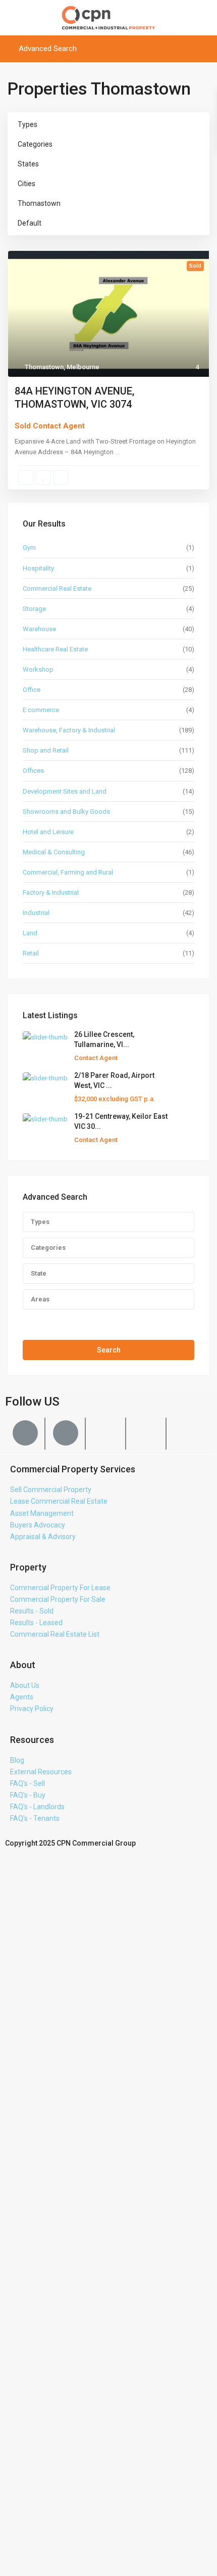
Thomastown (39, 203)
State (39, 1273)
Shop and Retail (46, 750)
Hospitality (38, 568)
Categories (35, 144)
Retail (31, 953)
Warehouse (39, 629)
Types (28, 124)
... (117, 452)
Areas (40, 1299)
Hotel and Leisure (48, 832)
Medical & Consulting (54, 852)
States (28, 164)
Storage (34, 609)
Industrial (36, 913)
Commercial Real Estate (57, 588)
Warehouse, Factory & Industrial (69, 730)
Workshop (38, 669)
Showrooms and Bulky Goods (66, 812)
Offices (33, 771)
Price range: (42, 1320)
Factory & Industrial (51, 892)
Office (32, 690)
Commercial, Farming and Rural (68, 872)
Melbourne (83, 367)
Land (30, 933)
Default (30, 223)
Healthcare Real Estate (55, 649)
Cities (26, 184)
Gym (29, 548)
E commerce (41, 710)
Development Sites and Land (65, 791)
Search (109, 1350)
